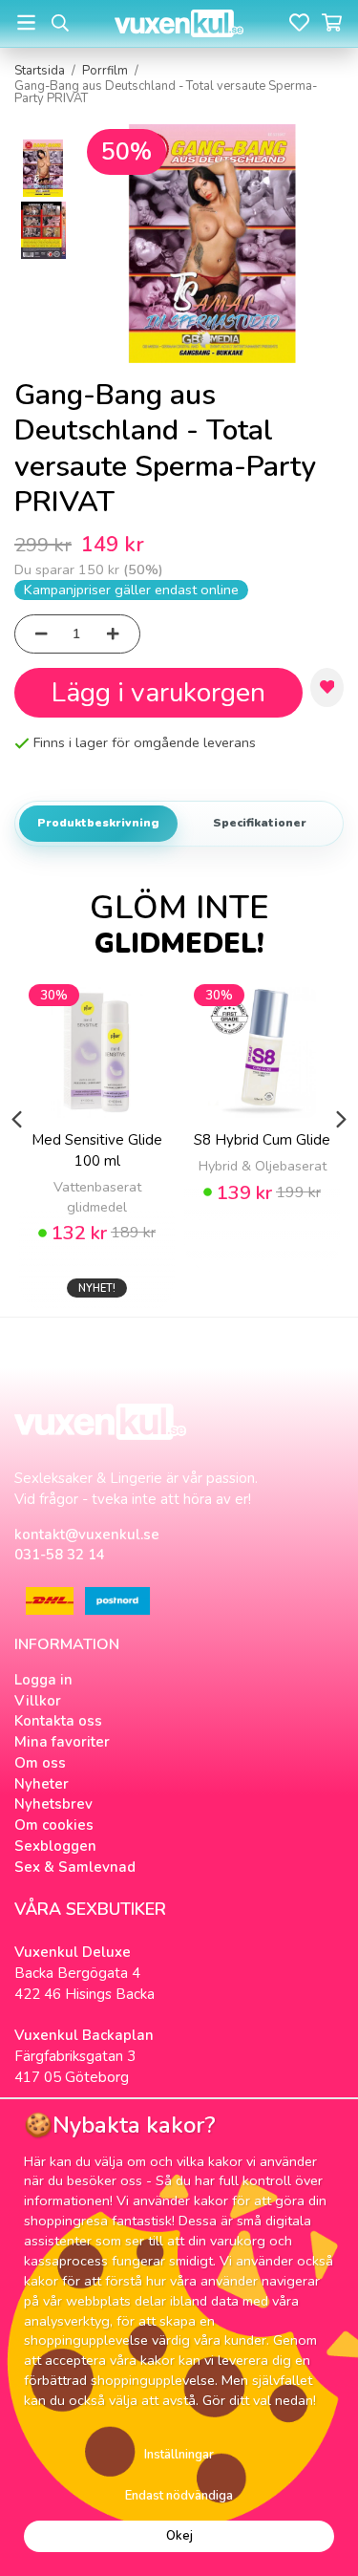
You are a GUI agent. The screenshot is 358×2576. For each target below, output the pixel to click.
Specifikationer (260, 823)
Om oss (40, 1763)
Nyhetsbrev (53, 1804)
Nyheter (42, 1784)
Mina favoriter (62, 1742)
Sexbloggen (55, 1846)
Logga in (43, 1680)
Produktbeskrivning (98, 823)
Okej (179, 2536)
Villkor (38, 1701)
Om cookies (54, 1825)
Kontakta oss (58, 1721)
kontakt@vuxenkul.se (87, 1535)
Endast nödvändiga (179, 2496)
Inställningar (179, 2455)
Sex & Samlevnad (75, 1867)
